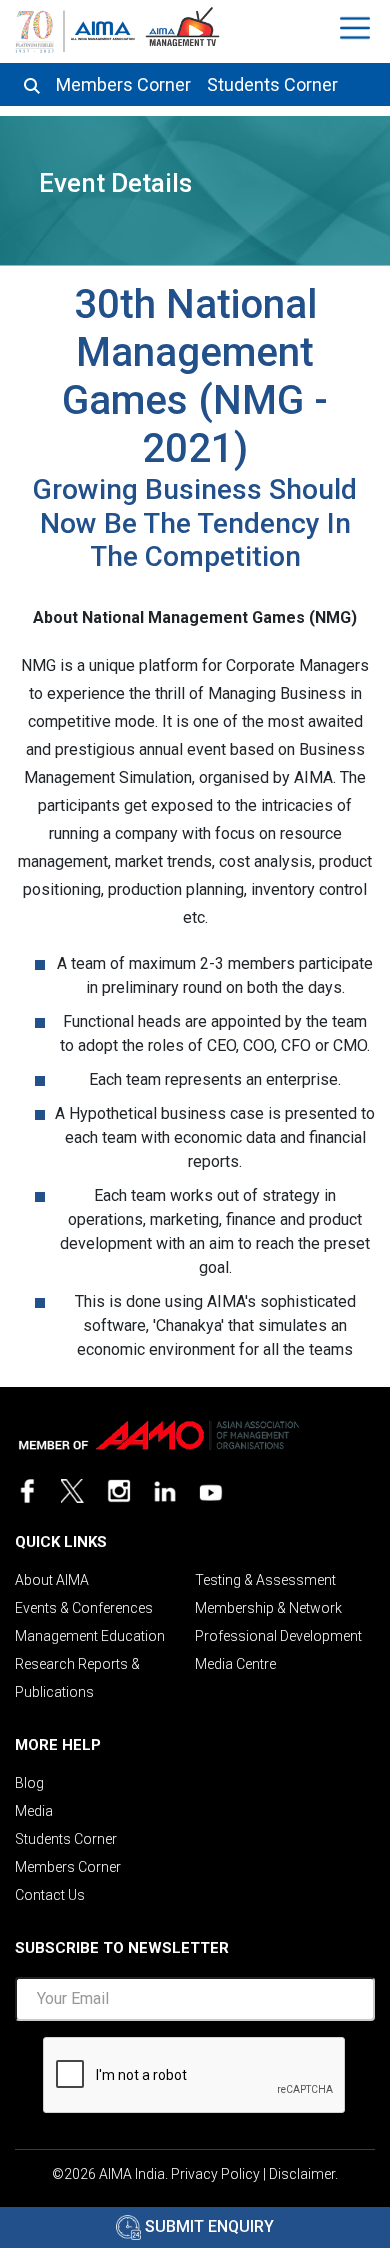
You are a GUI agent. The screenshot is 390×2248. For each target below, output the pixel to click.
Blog (29, 1783)
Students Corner (272, 85)
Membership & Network (268, 1608)
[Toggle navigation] (357, 28)
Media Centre (235, 1664)
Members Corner (123, 85)
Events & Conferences (84, 1608)
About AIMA (52, 1580)
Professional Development (278, 1636)
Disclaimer (302, 2174)
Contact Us (50, 1895)
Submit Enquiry (207, 2226)
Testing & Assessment (265, 1580)
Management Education (90, 1636)
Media (34, 1811)
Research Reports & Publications (77, 1678)
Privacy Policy (215, 2174)
